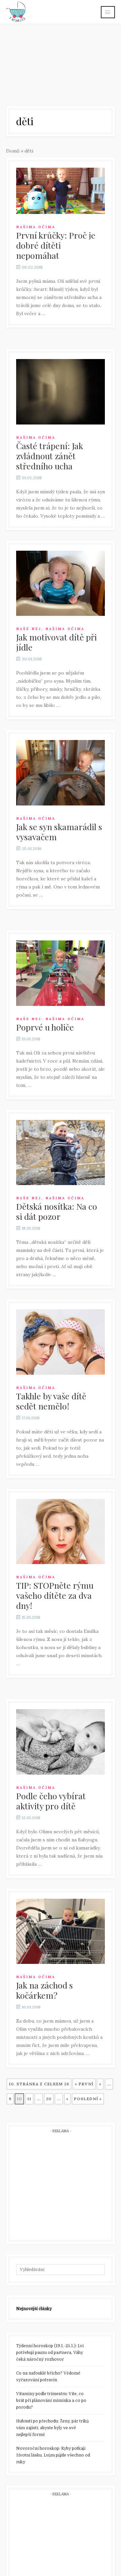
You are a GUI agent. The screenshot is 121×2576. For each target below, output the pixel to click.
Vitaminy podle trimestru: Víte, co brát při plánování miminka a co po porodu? (51, 2401)
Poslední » (88, 2099)
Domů (13, 151)
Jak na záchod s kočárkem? (45, 1990)
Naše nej (29, 629)
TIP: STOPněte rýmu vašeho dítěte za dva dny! (55, 1595)
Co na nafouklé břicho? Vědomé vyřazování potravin (48, 2377)
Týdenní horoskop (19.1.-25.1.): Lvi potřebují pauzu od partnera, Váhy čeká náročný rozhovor (50, 2353)
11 (29, 2099)
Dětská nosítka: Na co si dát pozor (57, 1211)
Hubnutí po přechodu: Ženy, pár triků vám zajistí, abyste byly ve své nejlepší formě (52, 2428)
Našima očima (36, 227)
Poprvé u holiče (45, 1027)
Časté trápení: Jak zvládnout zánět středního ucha (50, 456)
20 (49, 2099)
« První (84, 2084)
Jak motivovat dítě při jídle (56, 642)
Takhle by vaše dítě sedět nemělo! (51, 1401)
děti (29, 151)
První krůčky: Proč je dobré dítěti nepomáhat (56, 245)
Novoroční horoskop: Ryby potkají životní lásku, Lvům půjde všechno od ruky (53, 2455)
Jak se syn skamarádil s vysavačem (59, 832)
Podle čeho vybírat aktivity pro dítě (51, 1801)
